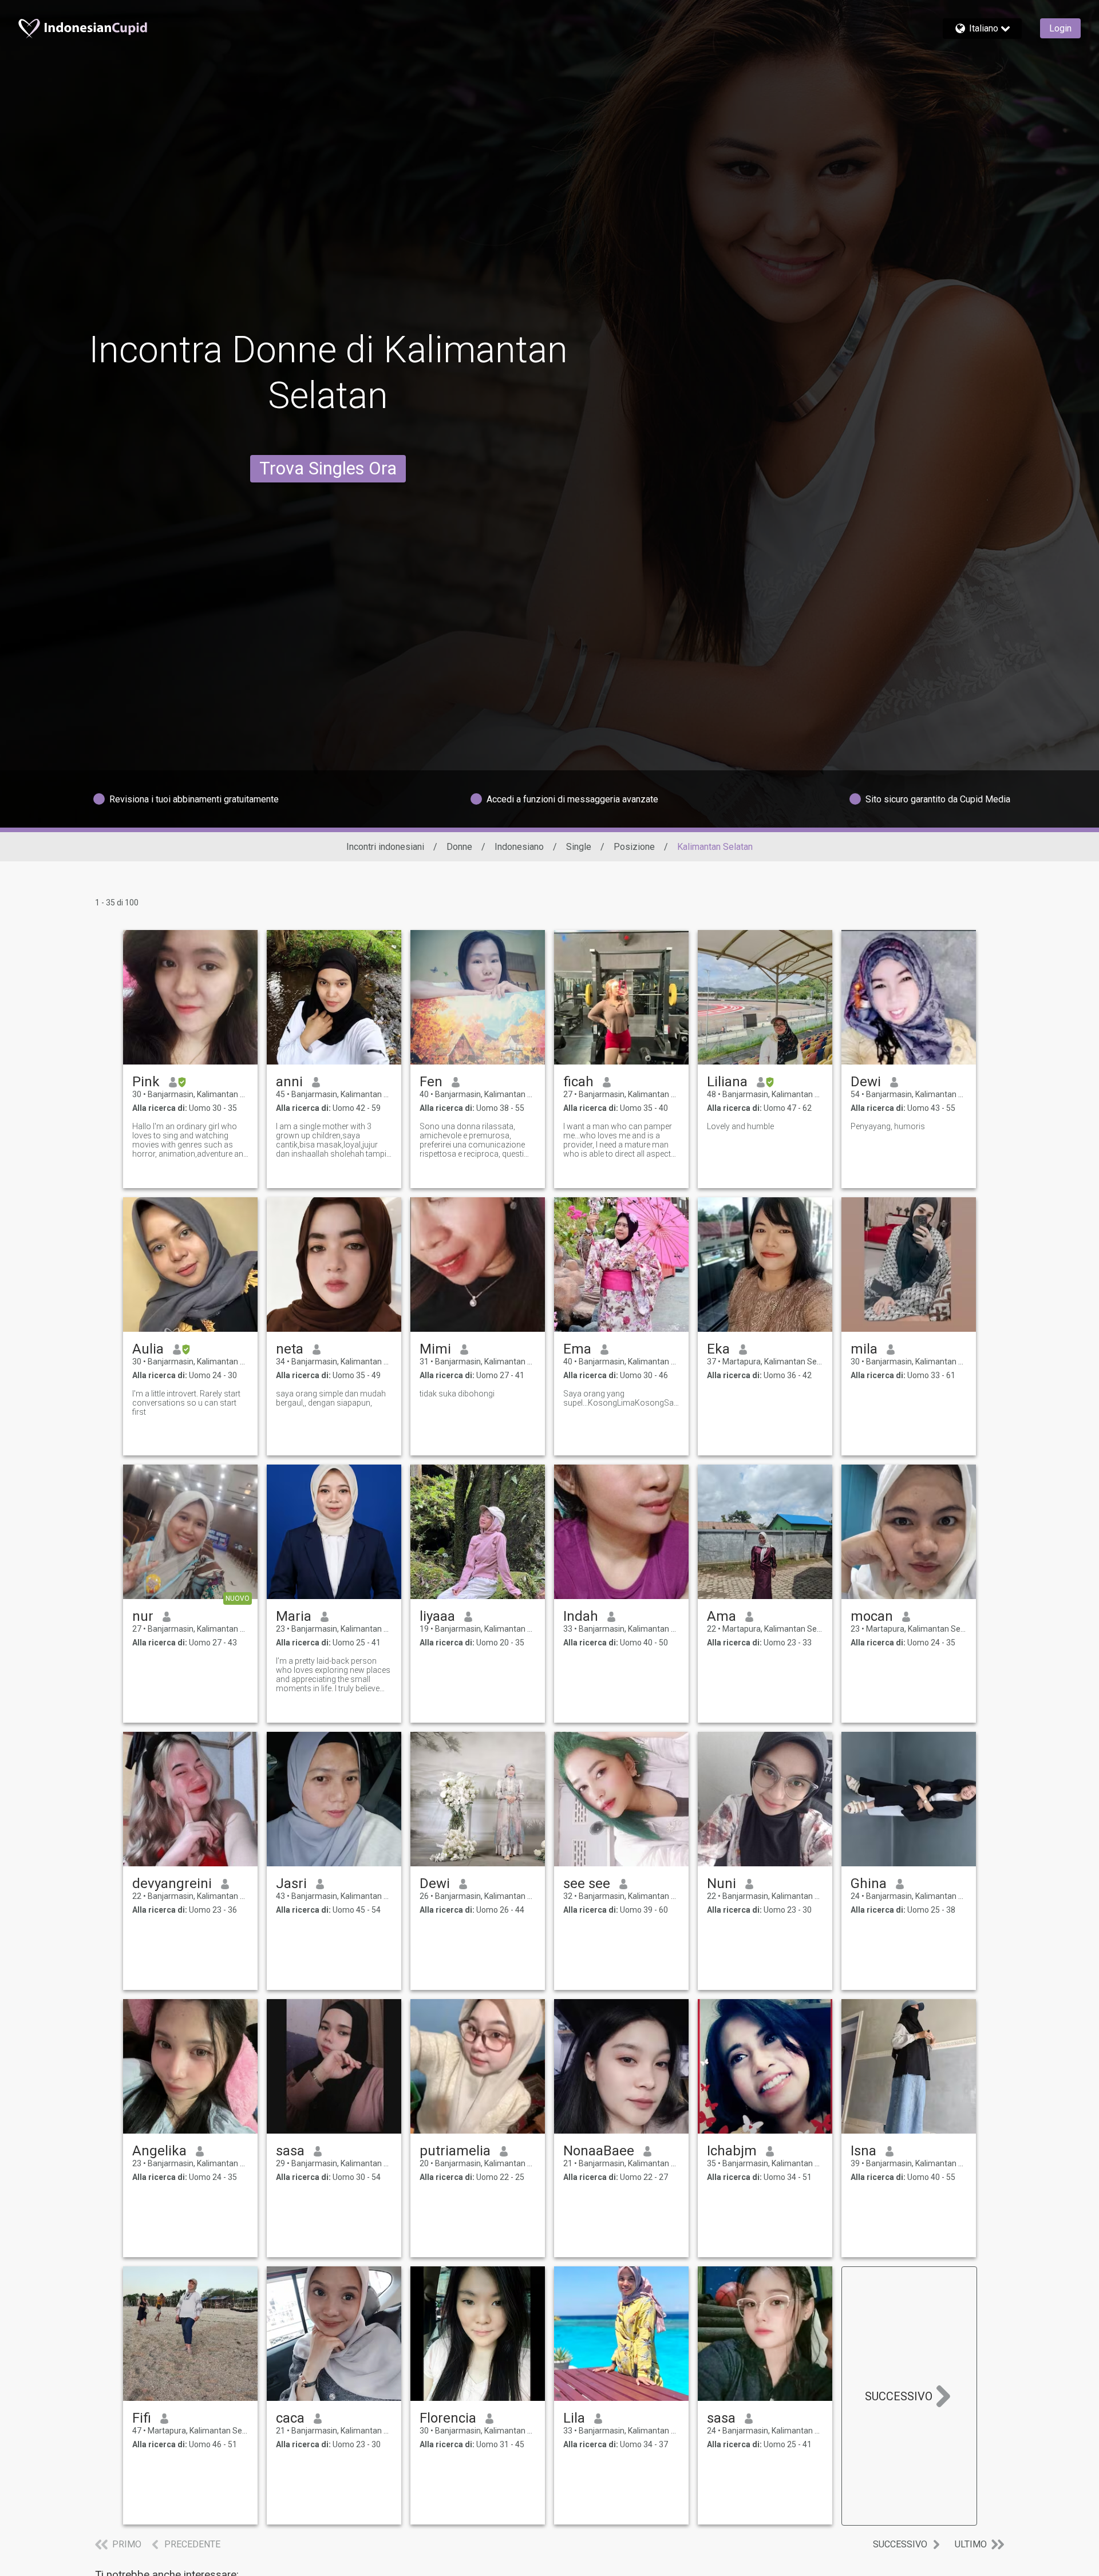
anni (289, 1082)
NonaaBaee (599, 2151)
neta (290, 1349)
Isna (863, 2151)
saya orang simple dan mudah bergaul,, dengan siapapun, (331, 1398)
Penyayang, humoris (888, 1126)
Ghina (869, 1883)
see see (587, 1883)
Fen (431, 1082)
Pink (146, 1082)
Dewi (866, 1082)
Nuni (722, 1883)
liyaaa (437, 1616)
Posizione (634, 847)
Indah (581, 1616)
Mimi (435, 1349)
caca (290, 2418)
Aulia (148, 1349)
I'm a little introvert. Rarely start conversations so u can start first (186, 1403)
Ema (577, 1349)
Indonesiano (519, 847)
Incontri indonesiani (385, 847)
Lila (574, 2418)
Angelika (159, 2151)
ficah (578, 1082)
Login (1060, 28)
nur (143, 1616)
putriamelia (455, 2151)
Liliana (727, 1082)
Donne (459, 847)
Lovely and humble (740, 1126)
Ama (722, 1616)
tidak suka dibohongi (457, 1394)
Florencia (448, 2418)
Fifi (142, 2418)
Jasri (291, 1883)
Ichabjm (732, 2151)
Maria (294, 1616)
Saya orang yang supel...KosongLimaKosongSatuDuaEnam (621, 1398)
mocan (872, 1616)
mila (864, 1349)
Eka (718, 1349)
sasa (290, 2151)
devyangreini (172, 1883)
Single (579, 847)
